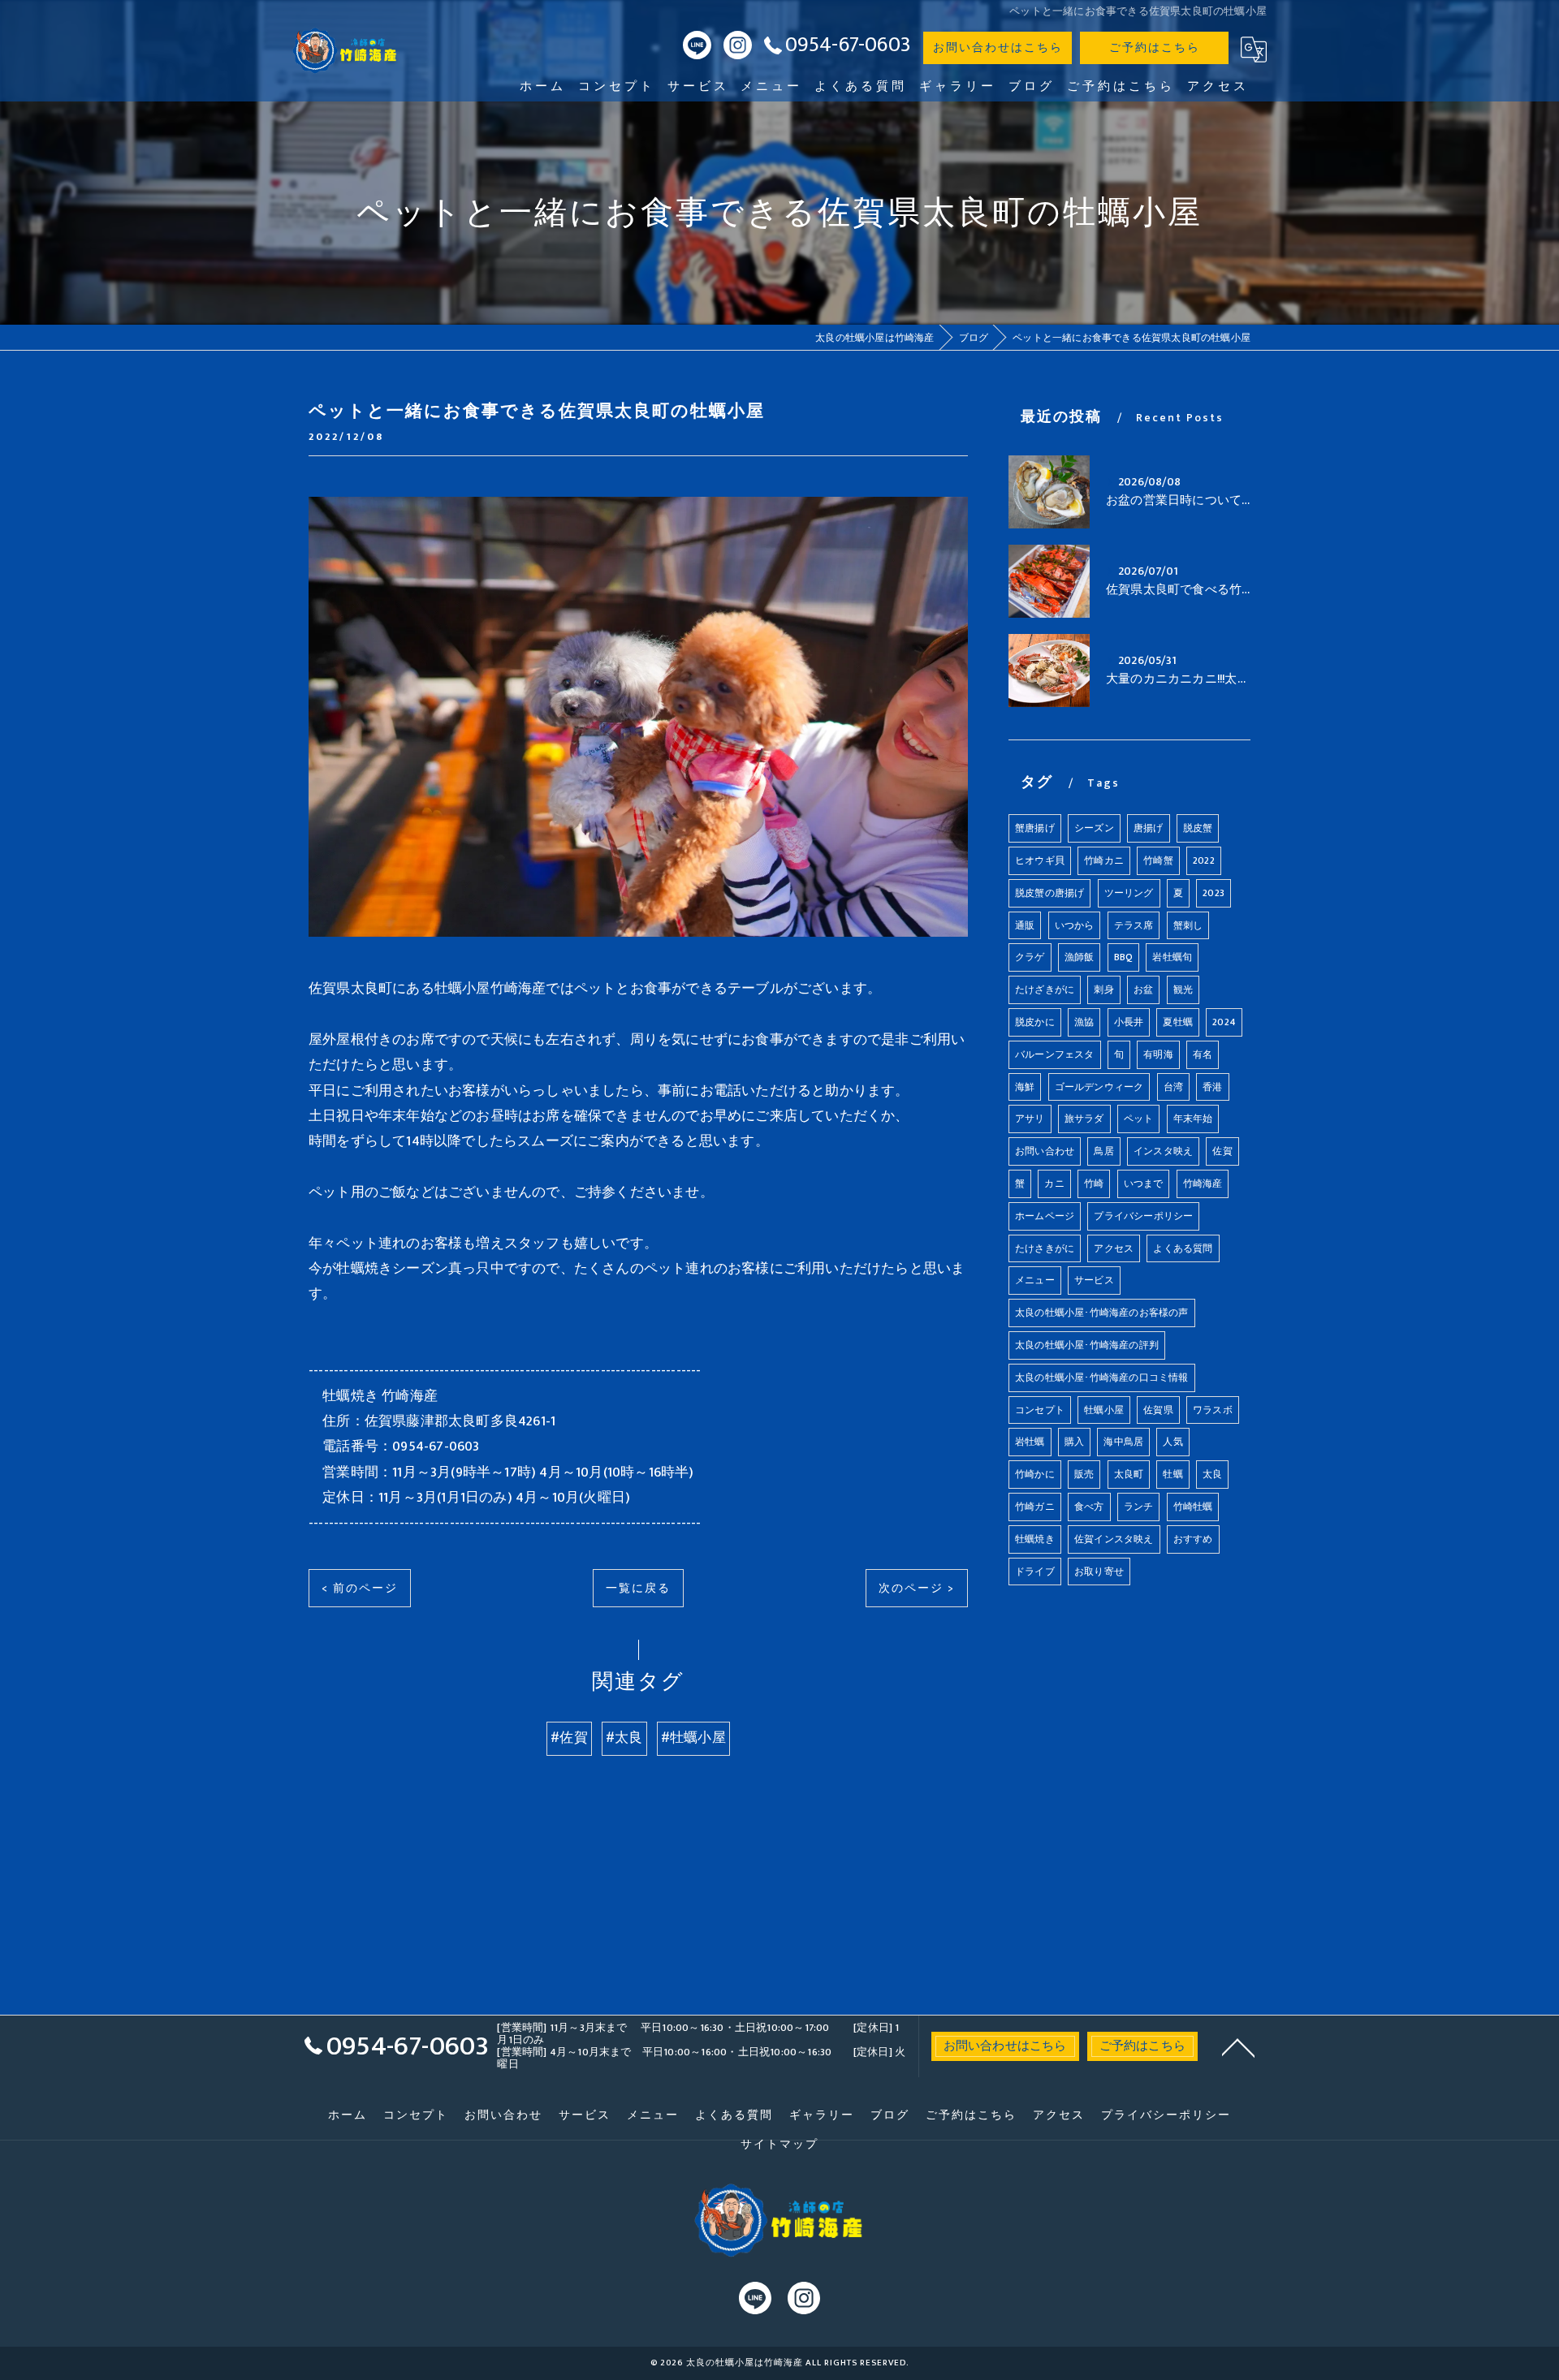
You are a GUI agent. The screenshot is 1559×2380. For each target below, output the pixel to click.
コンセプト (1040, 1410)
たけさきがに (1045, 1248)
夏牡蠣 (1178, 1022)
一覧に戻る (638, 1588)
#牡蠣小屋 (693, 1738)
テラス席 (1134, 925)
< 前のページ (360, 1588)
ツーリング (1129, 893)
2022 (1204, 860)
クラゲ (1030, 957)
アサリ (1030, 1119)
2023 (1214, 893)
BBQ (1124, 957)
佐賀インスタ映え (1114, 1539)
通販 (1025, 925)
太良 (1212, 1474)
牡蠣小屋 (1104, 1410)
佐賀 (1222, 1151)
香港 (1212, 1087)
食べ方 (1089, 1507)
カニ (1054, 1184)
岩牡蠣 (1030, 1442)
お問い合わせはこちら (998, 47)
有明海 (1158, 1054)
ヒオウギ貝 (1040, 860)
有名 (1203, 1054)
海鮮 (1025, 1087)
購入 (1074, 1442)
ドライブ (1035, 1572)
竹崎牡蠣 (1193, 1507)
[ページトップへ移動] (1238, 2046)
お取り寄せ (1099, 1572)
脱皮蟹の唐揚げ (1049, 893)
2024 (1224, 1022)
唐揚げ (1149, 828)
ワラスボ (1213, 1410)
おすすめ (1193, 1539)
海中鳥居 (1123, 1442)
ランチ (1139, 1507)
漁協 (1084, 1022)
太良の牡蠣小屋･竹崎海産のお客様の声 (1102, 1313)
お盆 (1143, 990)
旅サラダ (1084, 1119)
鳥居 (1103, 1151)
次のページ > (917, 1588)
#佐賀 (569, 1738)
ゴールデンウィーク (1099, 1087)
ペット (1139, 1119)
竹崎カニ (1104, 860)
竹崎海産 (1203, 1184)
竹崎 (1094, 1184)
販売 (1084, 1474)
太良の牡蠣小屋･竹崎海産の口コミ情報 (1102, 1378)
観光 (1183, 990)
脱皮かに (1035, 1022)
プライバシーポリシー (1143, 1216)
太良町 (1129, 1474)
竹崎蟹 (1158, 860)
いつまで (1144, 1184)
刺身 (1103, 990)
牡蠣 (1172, 1474)
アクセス (1114, 1248)
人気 (1172, 1442)
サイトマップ (779, 2145)
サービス (1094, 1280)
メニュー (1035, 1280)
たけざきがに (1045, 990)
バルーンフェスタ (1055, 1054)
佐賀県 (1158, 1410)
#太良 (624, 1738)
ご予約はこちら (1155, 47)
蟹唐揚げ (1035, 828)
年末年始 (1193, 1119)
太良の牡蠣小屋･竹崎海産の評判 (1087, 1345)
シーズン (1094, 828)
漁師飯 (1080, 957)
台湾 (1173, 1087)
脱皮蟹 (1198, 828)
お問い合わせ (1045, 1151)
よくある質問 (1183, 1248)
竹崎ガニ (1035, 1507)
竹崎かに (1035, 1474)
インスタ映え (1163, 1151)
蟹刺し (1188, 925)
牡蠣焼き (1035, 1539)
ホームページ (1045, 1216)
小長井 (1129, 1022)
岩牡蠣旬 (1172, 957)
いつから (1075, 925)
